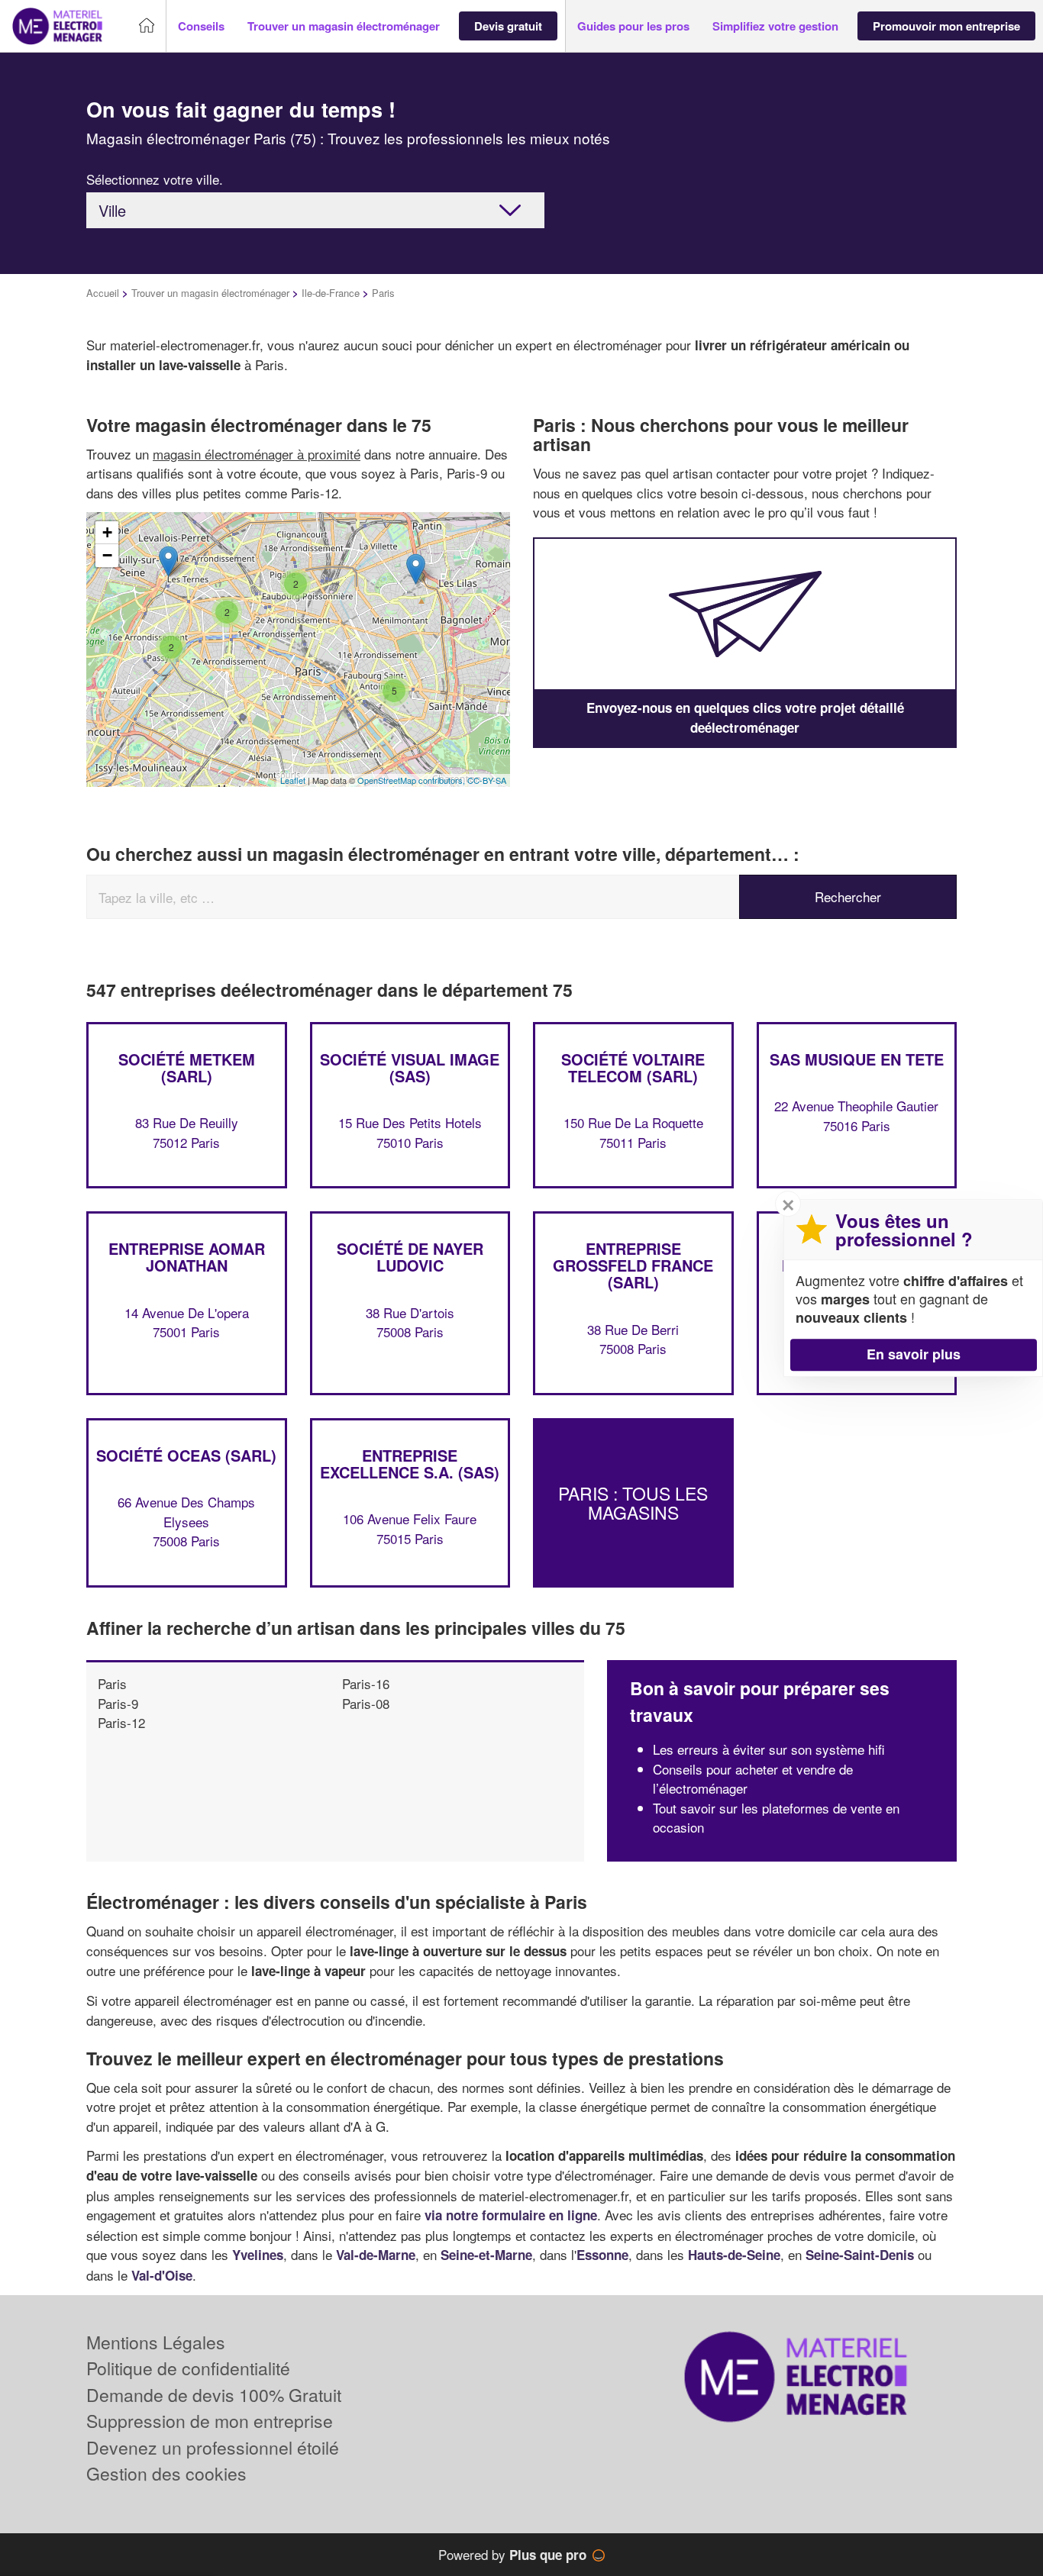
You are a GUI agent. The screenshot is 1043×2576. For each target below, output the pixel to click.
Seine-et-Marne (486, 2255)
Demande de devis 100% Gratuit (214, 2395)
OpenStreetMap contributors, (412, 780)
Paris (112, 1683)
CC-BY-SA (487, 780)
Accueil (103, 293)
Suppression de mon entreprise (210, 2421)
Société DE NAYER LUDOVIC (410, 1257)
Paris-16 (366, 1683)
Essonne (602, 2255)
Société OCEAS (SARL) (186, 1455)
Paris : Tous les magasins (633, 1503)
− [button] (107, 555)
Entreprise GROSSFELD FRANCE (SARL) (633, 1265)
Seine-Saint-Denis (860, 2255)
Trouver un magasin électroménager (210, 293)
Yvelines (258, 2255)
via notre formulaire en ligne (511, 2215)
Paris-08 (366, 1703)
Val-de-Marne (376, 2255)
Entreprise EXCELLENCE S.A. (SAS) (410, 1464)
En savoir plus (914, 1354)
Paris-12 (121, 1722)
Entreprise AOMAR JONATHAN (187, 1257)
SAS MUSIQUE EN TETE (857, 1059)
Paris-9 (118, 1703)
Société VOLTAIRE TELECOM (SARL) (633, 1067)
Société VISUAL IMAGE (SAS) (410, 1067)
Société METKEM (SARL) (187, 1067)
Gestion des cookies (166, 2473)
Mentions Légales (156, 2342)
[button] (201, 26)
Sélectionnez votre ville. (155, 179)
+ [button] (107, 532)
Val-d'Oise (162, 2275)
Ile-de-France (331, 293)
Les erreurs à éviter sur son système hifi (769, 1749)
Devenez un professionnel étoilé (213, 2447)
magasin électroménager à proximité (257, 454)
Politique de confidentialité (188, 2368)
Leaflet (293, 780)
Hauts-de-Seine (734, 2255)
